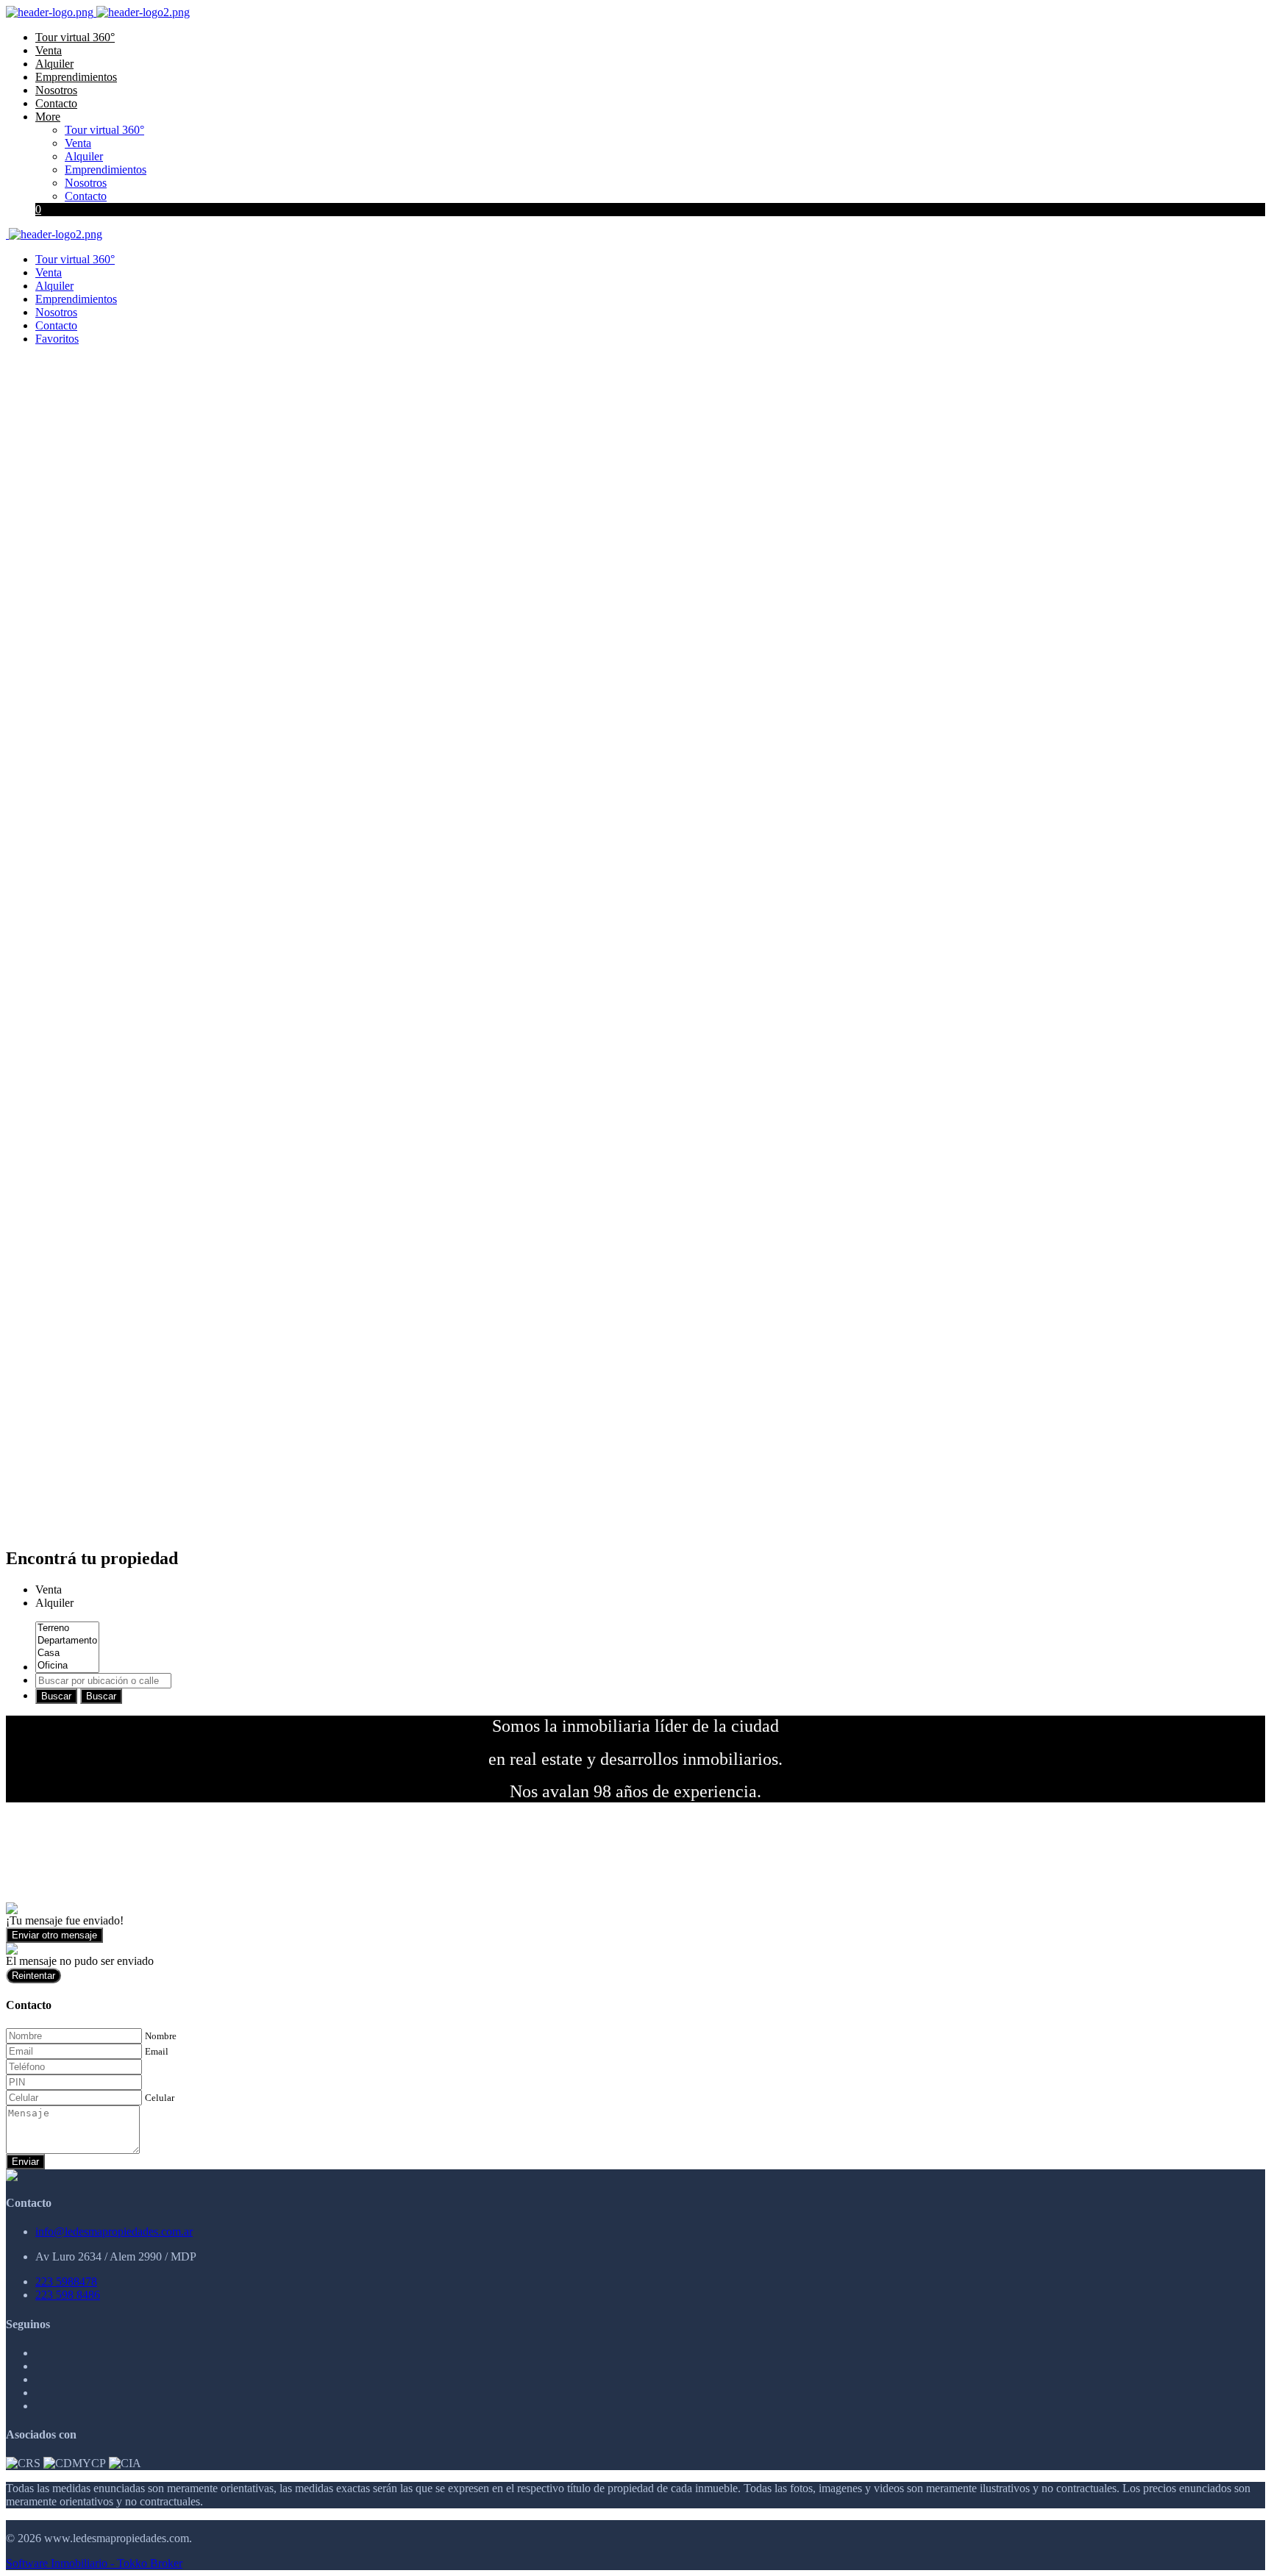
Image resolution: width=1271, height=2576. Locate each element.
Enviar (25, 2162)
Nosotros (56, 90)
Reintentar (33, 1976)
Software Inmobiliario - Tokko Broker (94, 2563)
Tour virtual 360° (75, 37)
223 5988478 (66, 2281)
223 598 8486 (68, 2295)
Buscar (56, 1696)
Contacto (56, 103)
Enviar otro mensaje (54, 1935)
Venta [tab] (49, 1590)
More (48, 117)
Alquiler (54, 64)
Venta (49, 50)
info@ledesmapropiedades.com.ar (114, 2231)
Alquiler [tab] (54, 1603)
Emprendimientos (76, 77)
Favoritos (57, 339)
